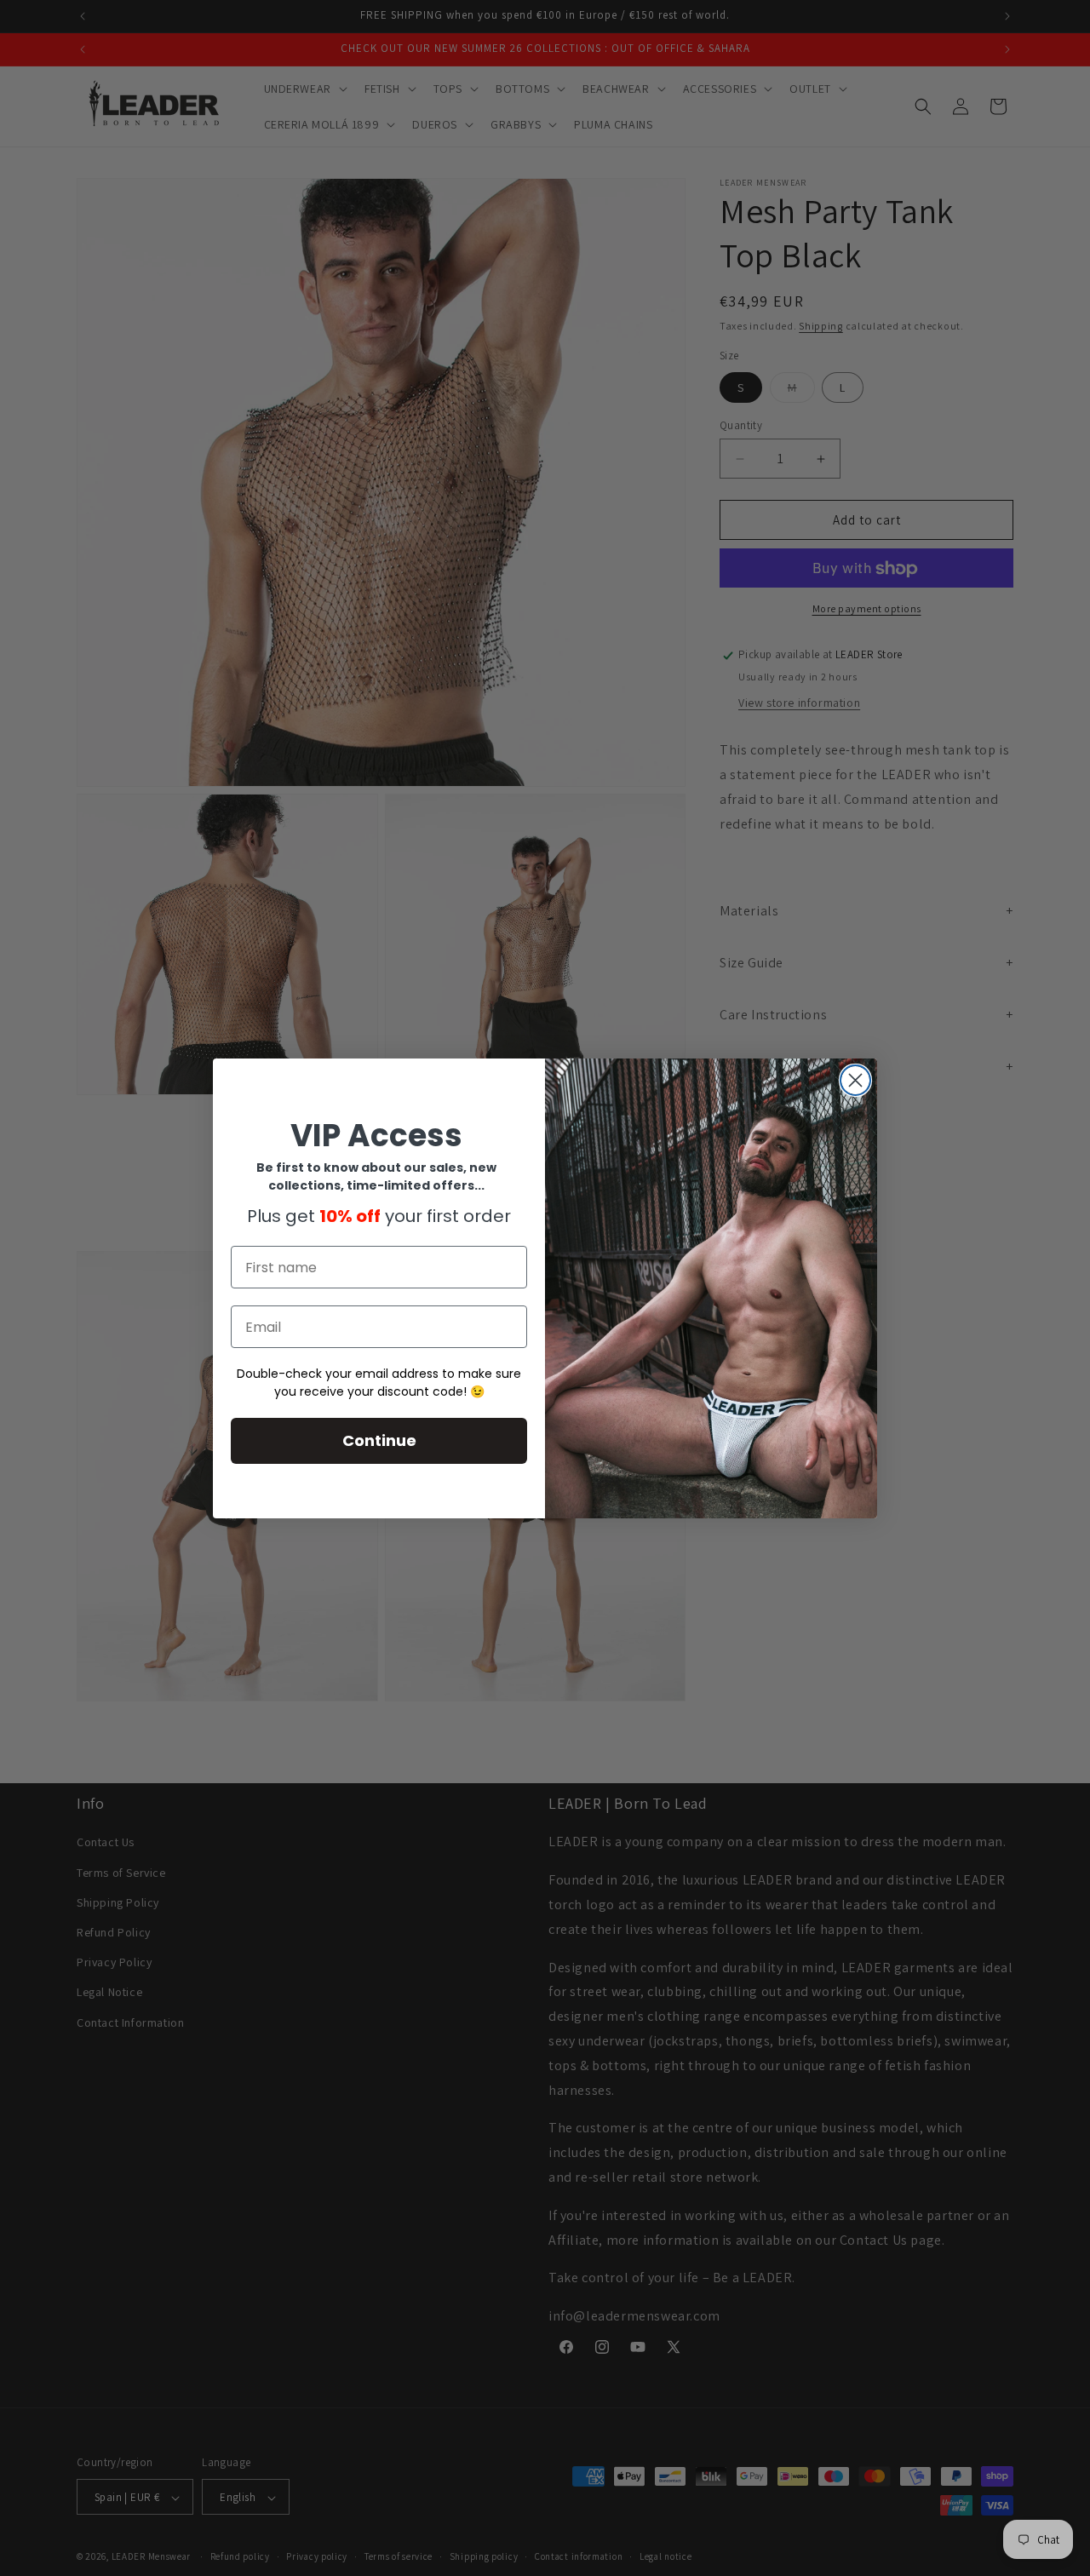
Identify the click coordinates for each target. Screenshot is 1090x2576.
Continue (379, 1440)
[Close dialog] (855, 1080)
